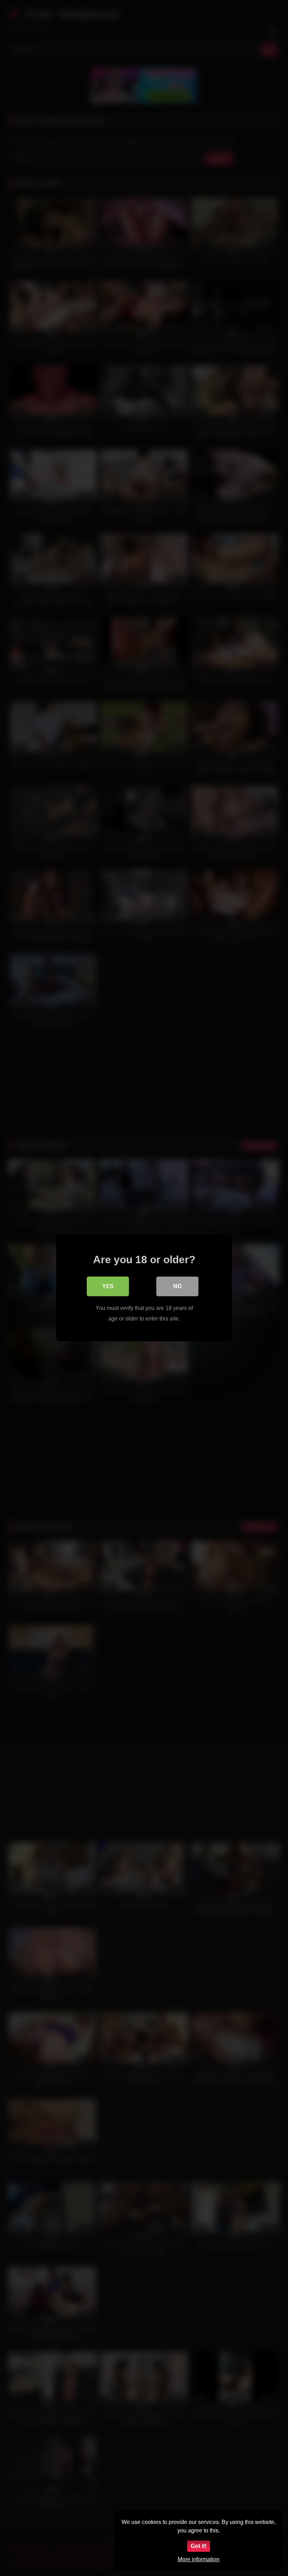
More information (199, 2559)
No (177, 1286)
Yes (108, 1286)
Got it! (199, 2546)
